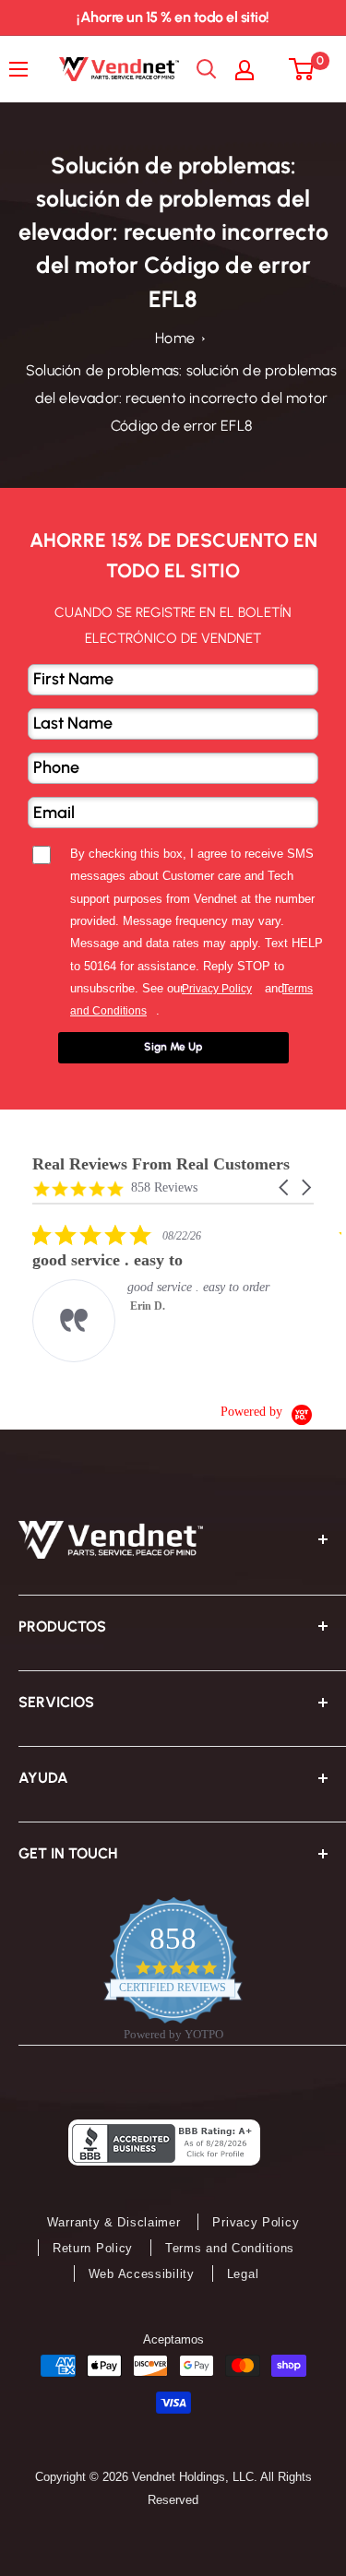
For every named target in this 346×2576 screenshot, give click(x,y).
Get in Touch (68, 1853)
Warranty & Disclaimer (114, 2222)
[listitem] (171, 1293)
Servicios (56, 1702)
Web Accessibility (142, 2274)
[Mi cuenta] (254, 69)
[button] (285, 1187)
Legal (243, 2274)
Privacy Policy (256, 2222)
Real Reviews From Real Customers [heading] (161, 1164)
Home (175, 338)
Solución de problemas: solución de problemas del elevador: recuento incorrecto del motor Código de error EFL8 (181, 398)
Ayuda (43, 1778)
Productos (62, 1626)
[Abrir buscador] (207, 69)
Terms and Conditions (230, 2248)
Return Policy (93, 2248)
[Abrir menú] (23, 69)
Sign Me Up (173, 1047)
